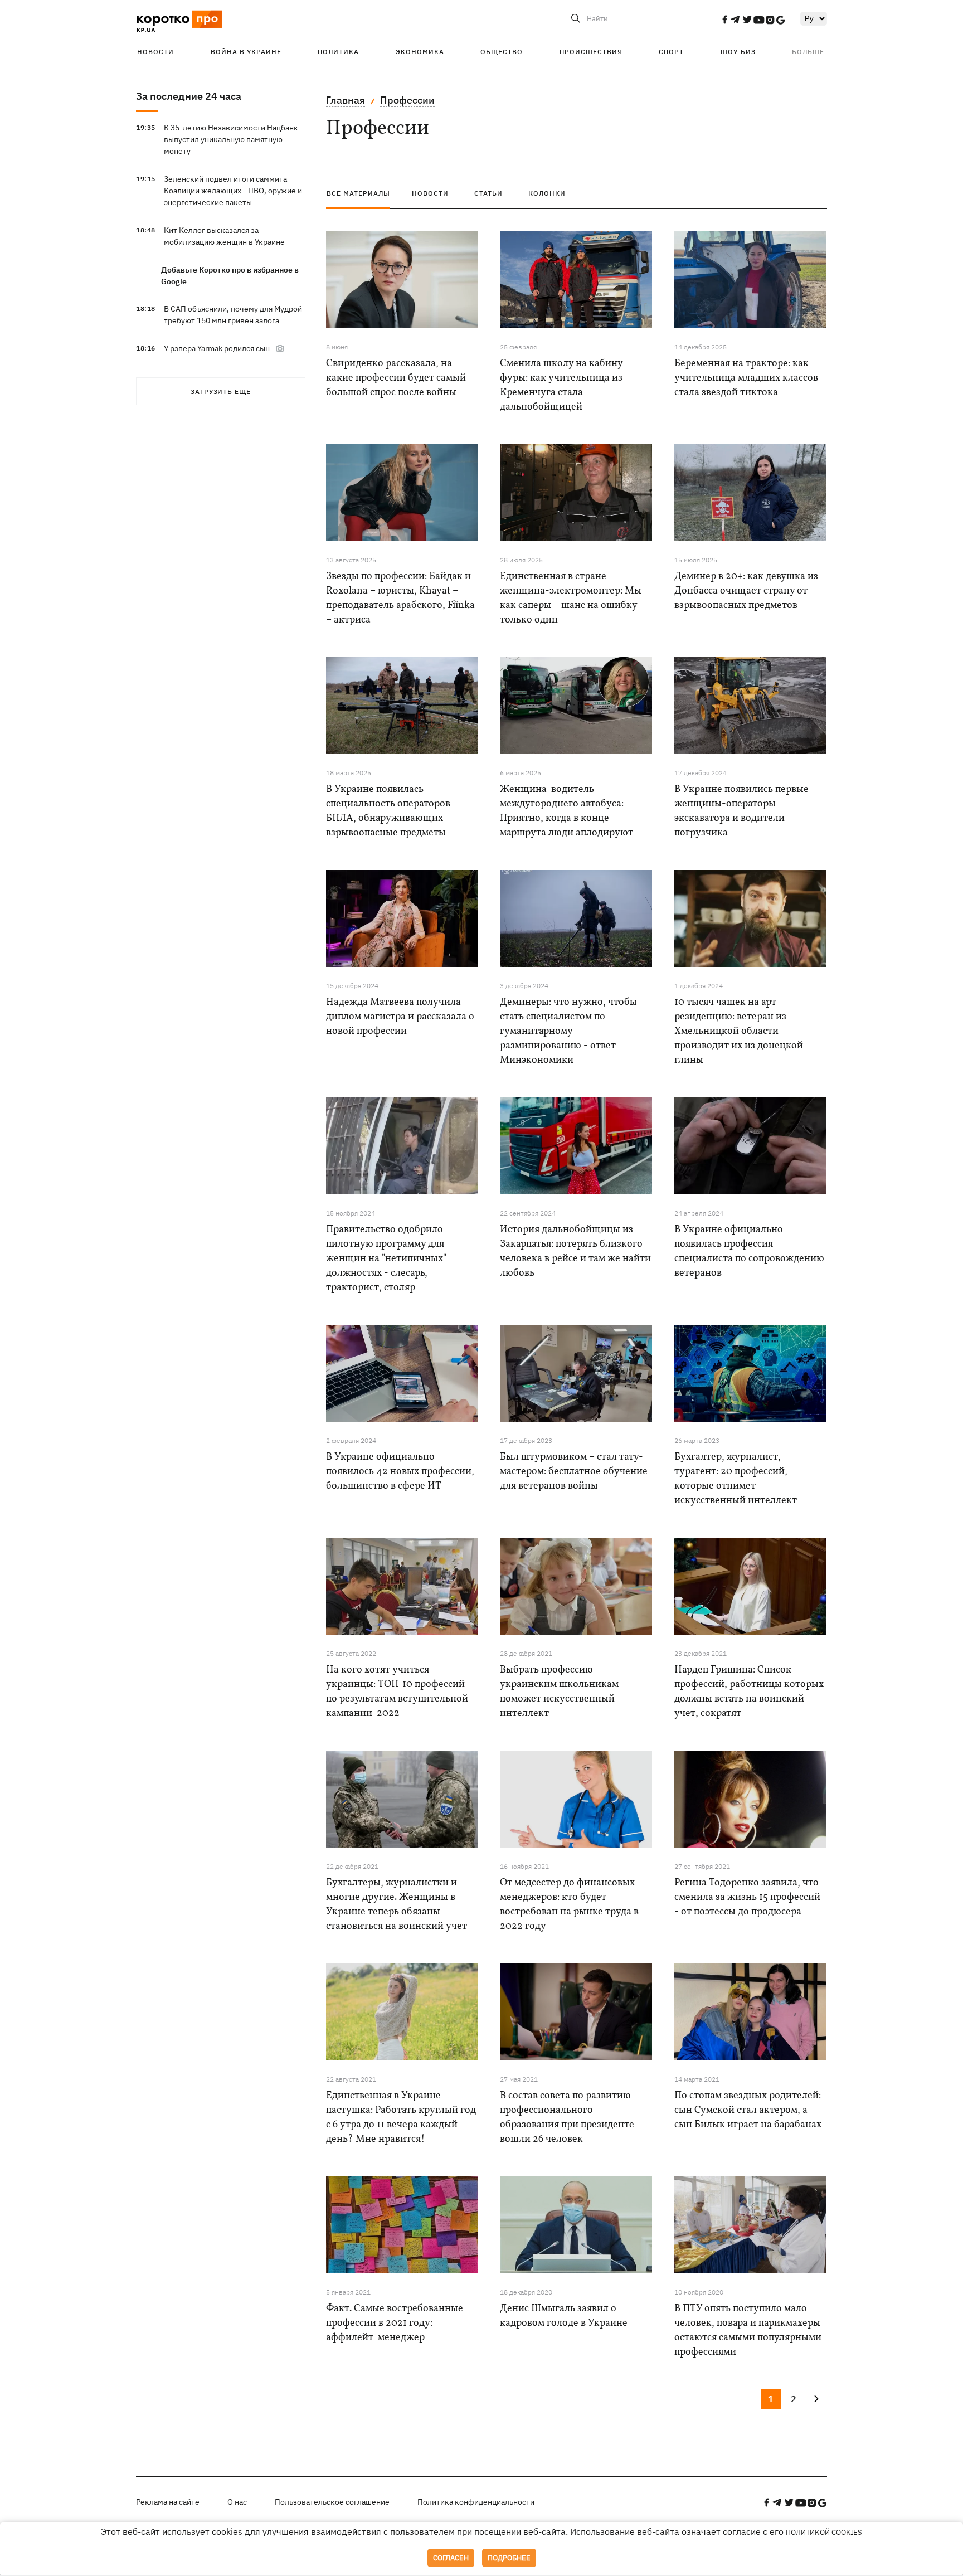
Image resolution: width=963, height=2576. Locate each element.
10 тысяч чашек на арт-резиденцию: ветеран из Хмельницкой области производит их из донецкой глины (739, 1031)
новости (430, 193)
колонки (547, 193)
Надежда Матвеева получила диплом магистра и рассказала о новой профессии (400, 1017)
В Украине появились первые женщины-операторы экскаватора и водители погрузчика (741, 811)
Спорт (671, 52)
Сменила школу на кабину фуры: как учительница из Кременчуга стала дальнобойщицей (561, 385)
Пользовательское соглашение (332, 2502)
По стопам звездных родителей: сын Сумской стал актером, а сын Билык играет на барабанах (748, 2110)
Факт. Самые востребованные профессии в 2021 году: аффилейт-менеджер (395, 2323)
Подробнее (509, 2558)
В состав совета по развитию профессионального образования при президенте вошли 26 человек (567, 2118)
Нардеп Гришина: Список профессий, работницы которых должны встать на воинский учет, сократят (749, 1692)
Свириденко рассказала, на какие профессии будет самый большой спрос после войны (396, 378)
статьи (488, 193)
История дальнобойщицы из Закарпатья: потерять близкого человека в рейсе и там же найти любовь (575, 1251)
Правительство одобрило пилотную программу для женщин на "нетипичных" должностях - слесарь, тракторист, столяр (386, 1259)
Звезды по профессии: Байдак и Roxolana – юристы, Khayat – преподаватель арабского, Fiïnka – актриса (400, 598)
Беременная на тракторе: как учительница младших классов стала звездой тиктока (746, 378)
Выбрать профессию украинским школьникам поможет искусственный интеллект (559, 1692)
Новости (155, 52)
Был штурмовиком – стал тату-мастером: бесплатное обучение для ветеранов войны (574, 1472)
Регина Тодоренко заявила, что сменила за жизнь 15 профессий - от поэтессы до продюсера (747, 1897)
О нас (237, 2502)
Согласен (451, 2558)
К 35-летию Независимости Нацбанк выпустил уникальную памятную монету (231, 139)
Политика (338, 52)
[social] (724, 20)
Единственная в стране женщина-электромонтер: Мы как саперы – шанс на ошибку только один (571, 598)
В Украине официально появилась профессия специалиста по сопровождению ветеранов (749, 1251)
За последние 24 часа (189, 96)
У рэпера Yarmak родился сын (217, 348)
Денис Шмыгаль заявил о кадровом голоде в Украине (564, 2316)
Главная (346, 100)
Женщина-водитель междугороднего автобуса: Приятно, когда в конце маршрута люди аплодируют (566, 811)
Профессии (407, 100)
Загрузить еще (221, 392)
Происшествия (591, 52)
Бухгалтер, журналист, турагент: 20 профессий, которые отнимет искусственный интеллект (736, 1479)
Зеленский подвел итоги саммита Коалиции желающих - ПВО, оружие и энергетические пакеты (233, 191)
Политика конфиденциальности (476, 2502)
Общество (502, 52)
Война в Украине (246, 52)
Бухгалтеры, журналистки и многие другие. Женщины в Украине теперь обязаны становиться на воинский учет (397, 1905)
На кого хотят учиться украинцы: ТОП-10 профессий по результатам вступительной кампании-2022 (397, 1692)
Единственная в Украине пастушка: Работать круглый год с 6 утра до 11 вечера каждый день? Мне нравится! (401, 2118)
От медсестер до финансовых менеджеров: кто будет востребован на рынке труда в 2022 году (569, 1905)
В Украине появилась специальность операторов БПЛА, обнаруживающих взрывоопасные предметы (388, 811)
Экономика (420, 52)
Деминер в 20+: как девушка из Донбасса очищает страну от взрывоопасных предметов (746, 591)
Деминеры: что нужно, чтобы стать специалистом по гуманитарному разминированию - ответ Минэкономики (568, 1031)
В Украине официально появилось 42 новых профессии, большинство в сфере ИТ (400, 1472)
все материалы (358, 193)
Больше (808, 52)
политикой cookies (824, 2532)
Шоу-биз (738, 52)
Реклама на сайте (168, 2502)
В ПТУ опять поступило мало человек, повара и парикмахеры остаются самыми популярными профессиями (748, 2330)
